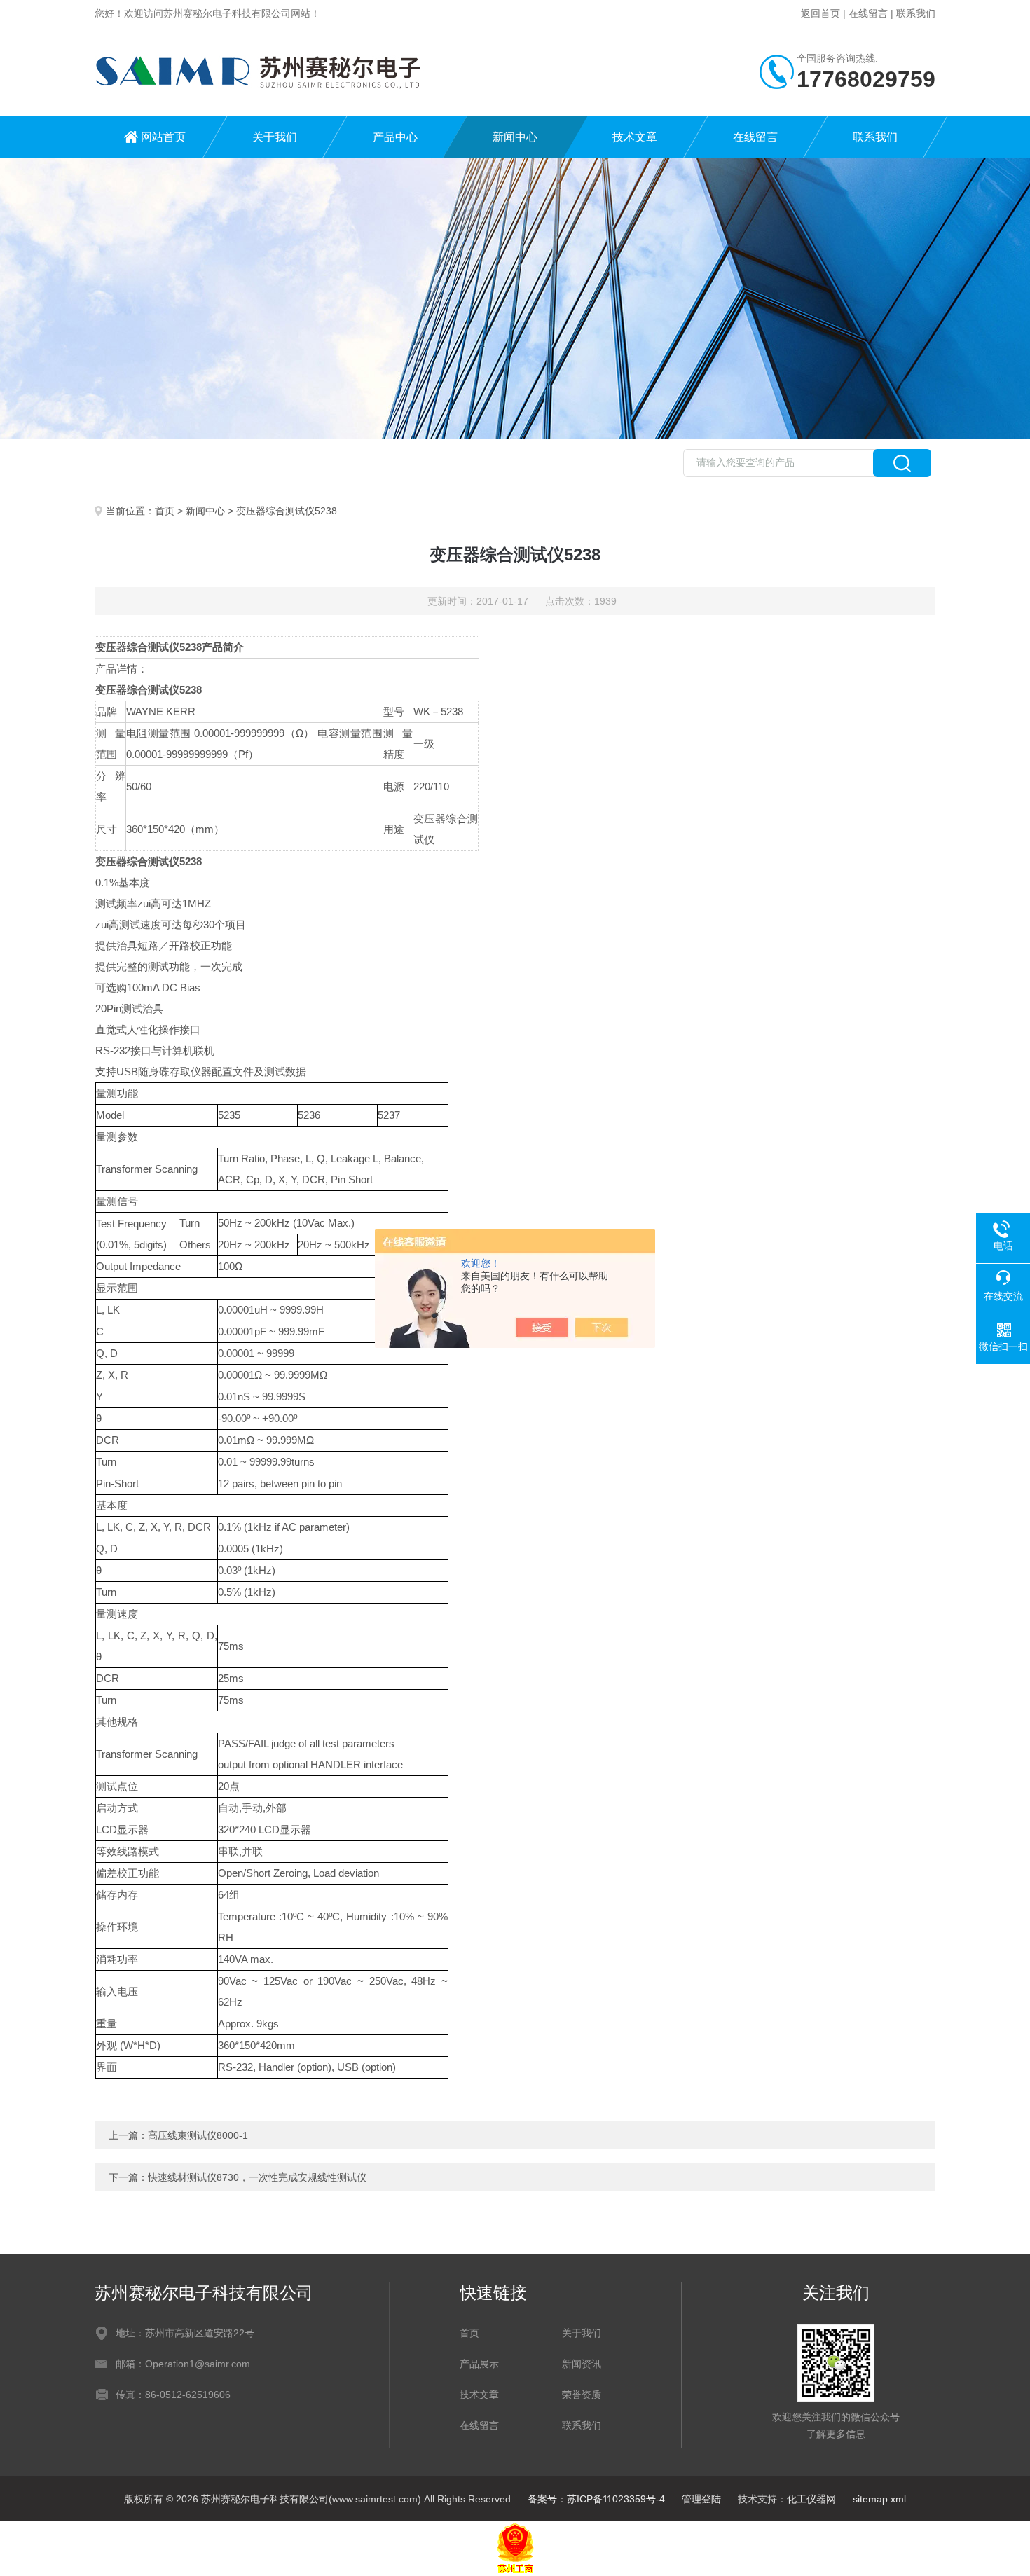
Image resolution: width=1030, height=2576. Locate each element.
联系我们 (916, 13)
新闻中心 (515, 137)
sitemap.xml (879, 2499)
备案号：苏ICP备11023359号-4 (596, 2499)
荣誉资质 (582, 2395)
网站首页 (163, 137)
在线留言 (868, 13)
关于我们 (275, 137)
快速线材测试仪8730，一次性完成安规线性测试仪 (257, 2177)
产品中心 (395, 137)
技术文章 (635, 137)
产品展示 (479, 2364)
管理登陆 (701, 2499)
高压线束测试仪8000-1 (198, 2135)
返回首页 (820, 13)
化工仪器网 (811, 2499)
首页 (165, 511)
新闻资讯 (582, 2364)
